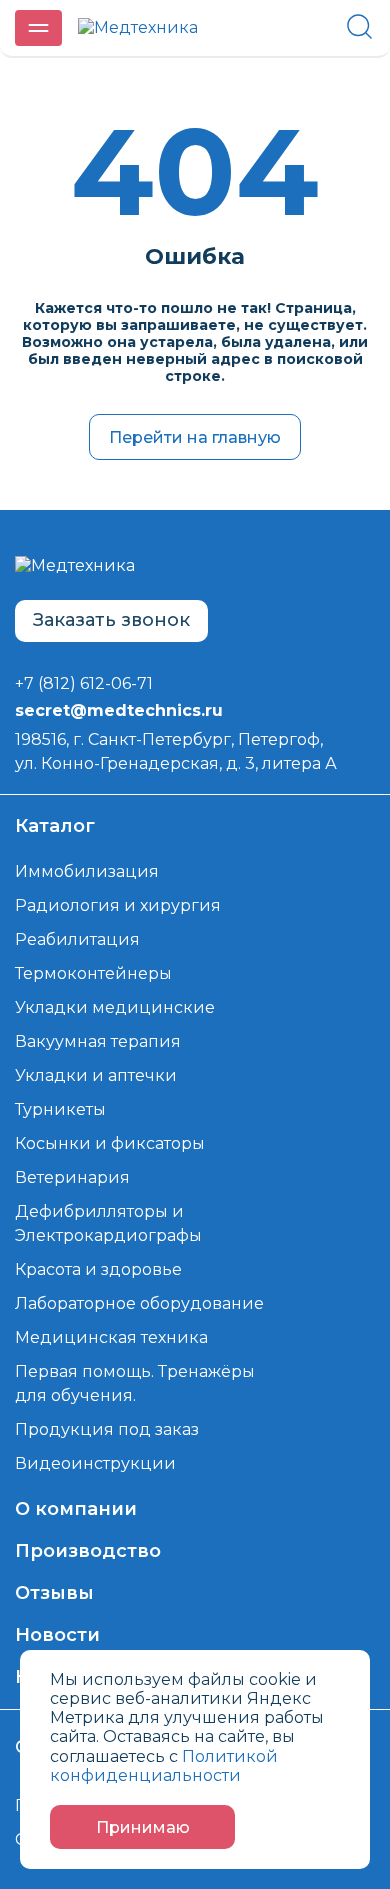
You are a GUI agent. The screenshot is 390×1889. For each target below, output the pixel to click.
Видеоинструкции (95, 1463)
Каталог (55, 826)
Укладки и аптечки (96, 1075)
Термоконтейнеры (93, 973)
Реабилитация (77, 939)
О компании (76, 1509)
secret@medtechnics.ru (119, 710)
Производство (88, 1551)
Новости (57, 1635)
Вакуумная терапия (98, 1041)
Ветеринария (72, 1177)
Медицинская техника (111, 1337)
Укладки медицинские (115, 1007)
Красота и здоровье (98, 1269)
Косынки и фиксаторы (110, 1143)
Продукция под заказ (107, 1429)
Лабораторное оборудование (139, 1303)
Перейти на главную (195, 437)
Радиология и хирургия (118, 905)
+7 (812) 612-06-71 (84, 683)
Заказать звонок (111, 620)
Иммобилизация (87, 871)
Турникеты (60, 1109)
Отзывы (54, 1593)
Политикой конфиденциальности (164, 1766)
